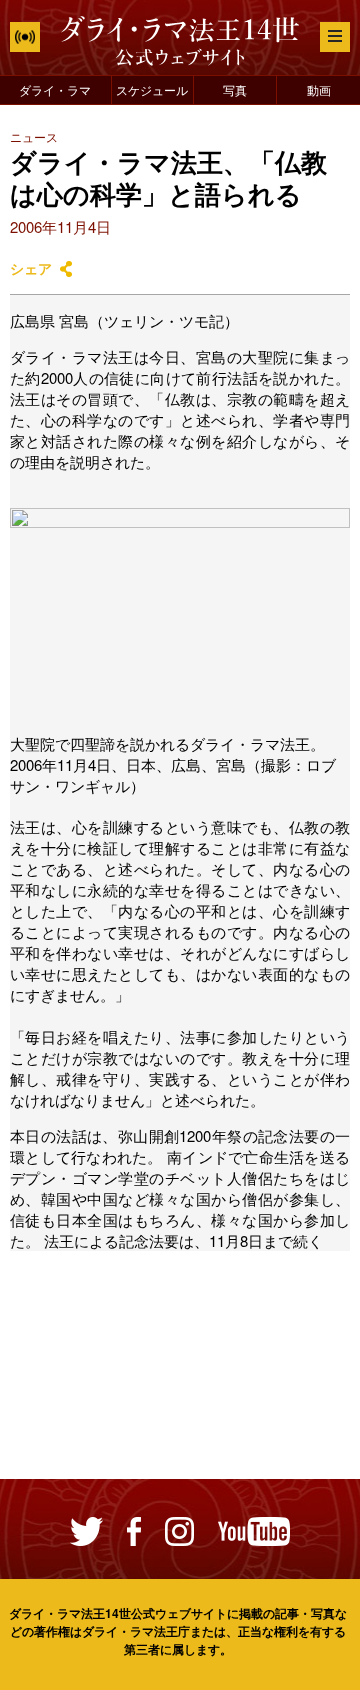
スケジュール (152, 89)
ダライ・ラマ (55, 89)
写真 (235, 89)
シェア (31, 268)
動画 (319, 89)
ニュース (34, 136)
